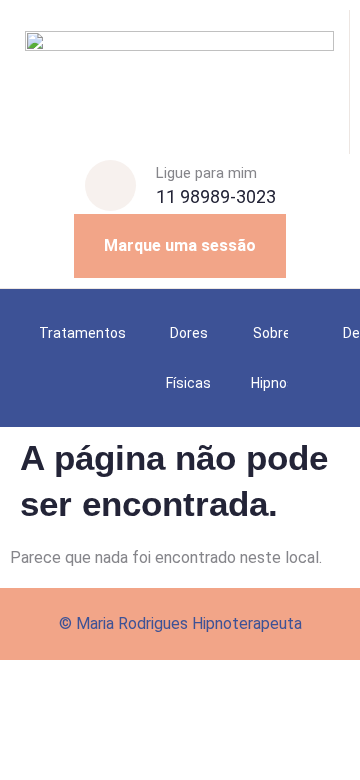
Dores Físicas (188, 358)
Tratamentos (82, 333)
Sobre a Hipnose (277, 358)
